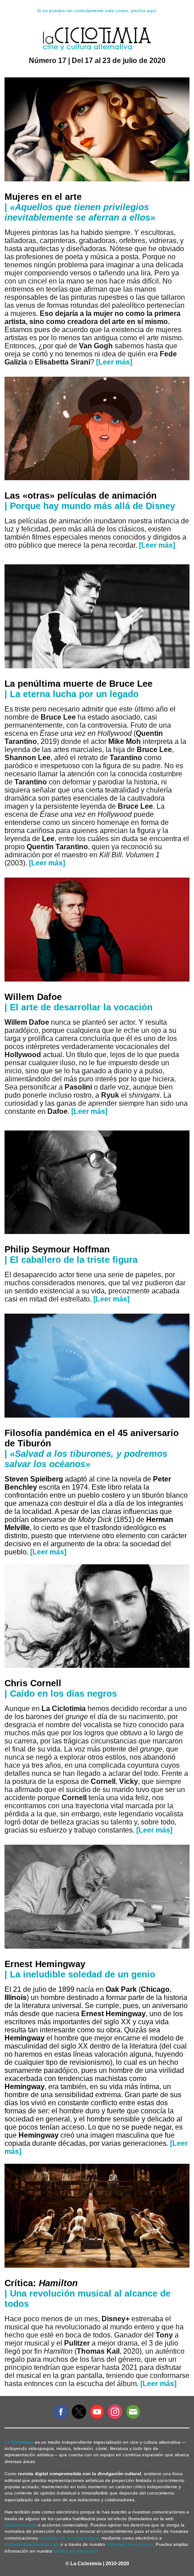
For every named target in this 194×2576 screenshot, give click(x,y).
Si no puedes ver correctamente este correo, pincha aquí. (97, 11)
